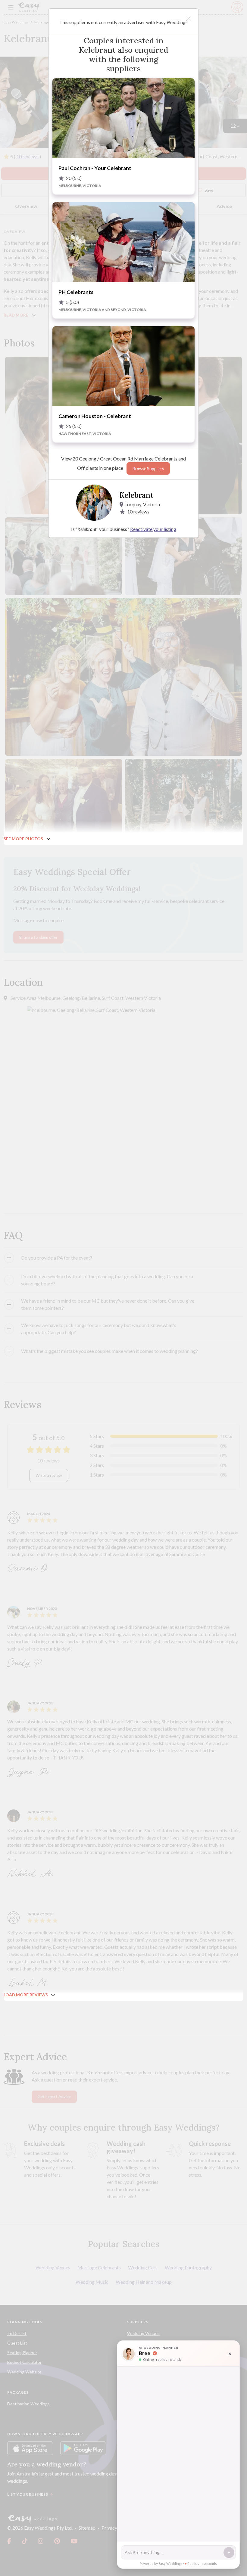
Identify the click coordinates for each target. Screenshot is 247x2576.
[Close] (188, 19)
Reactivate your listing (153, 529)
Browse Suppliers (148, 469)
